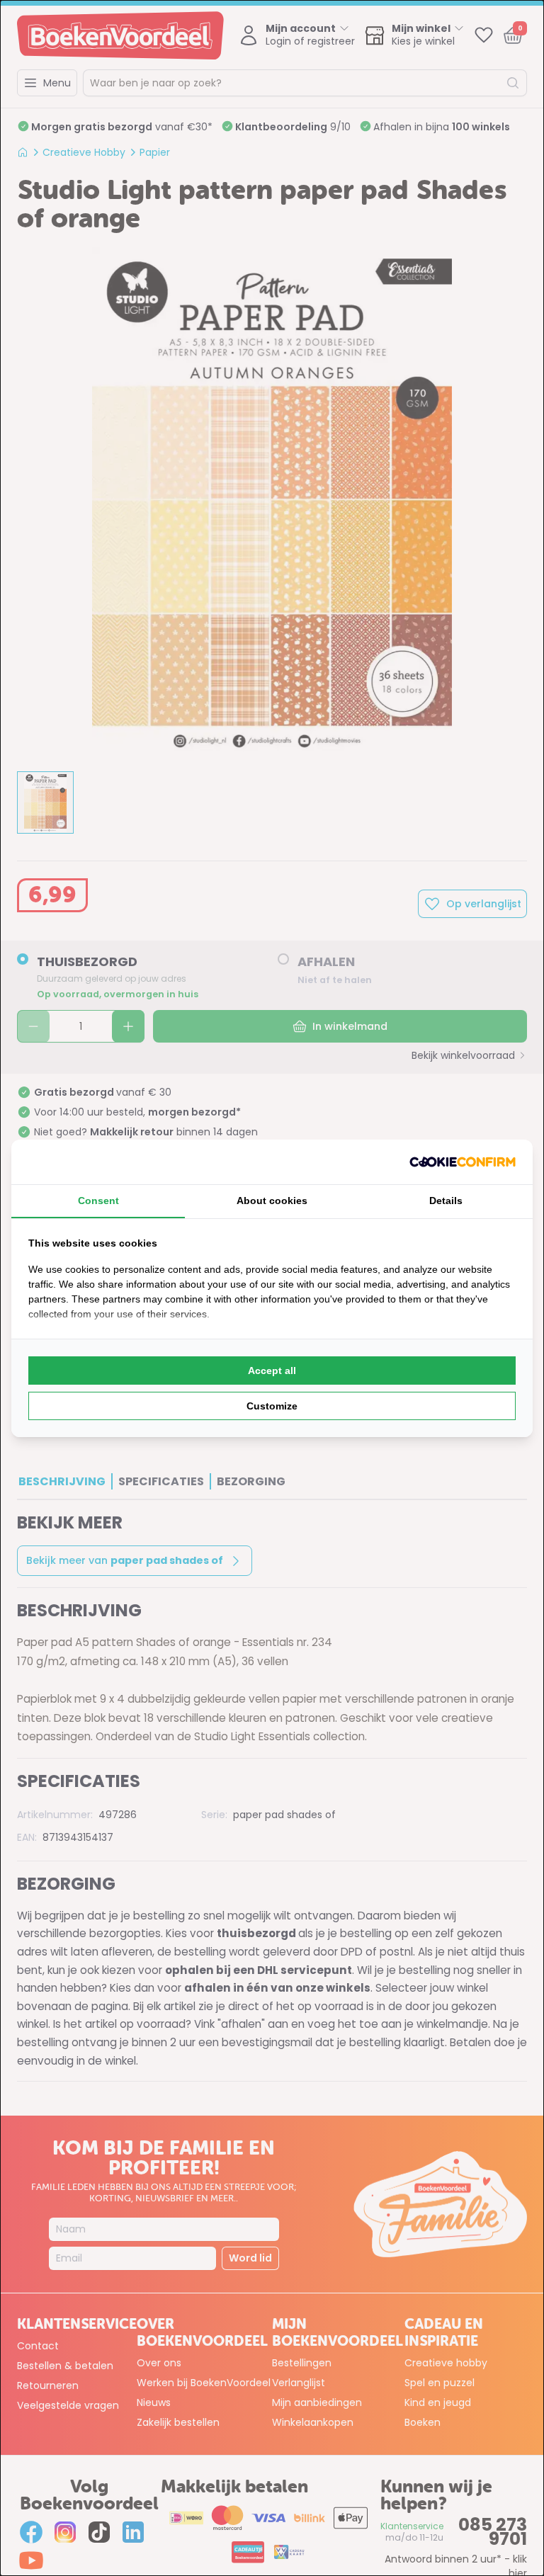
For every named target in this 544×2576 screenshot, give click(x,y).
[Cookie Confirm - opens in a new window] (463, 1162)
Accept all (272, 1371)
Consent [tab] (98, 1201)
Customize (272, 1406)
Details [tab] (446, 1201)
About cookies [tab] (272, 1201)
